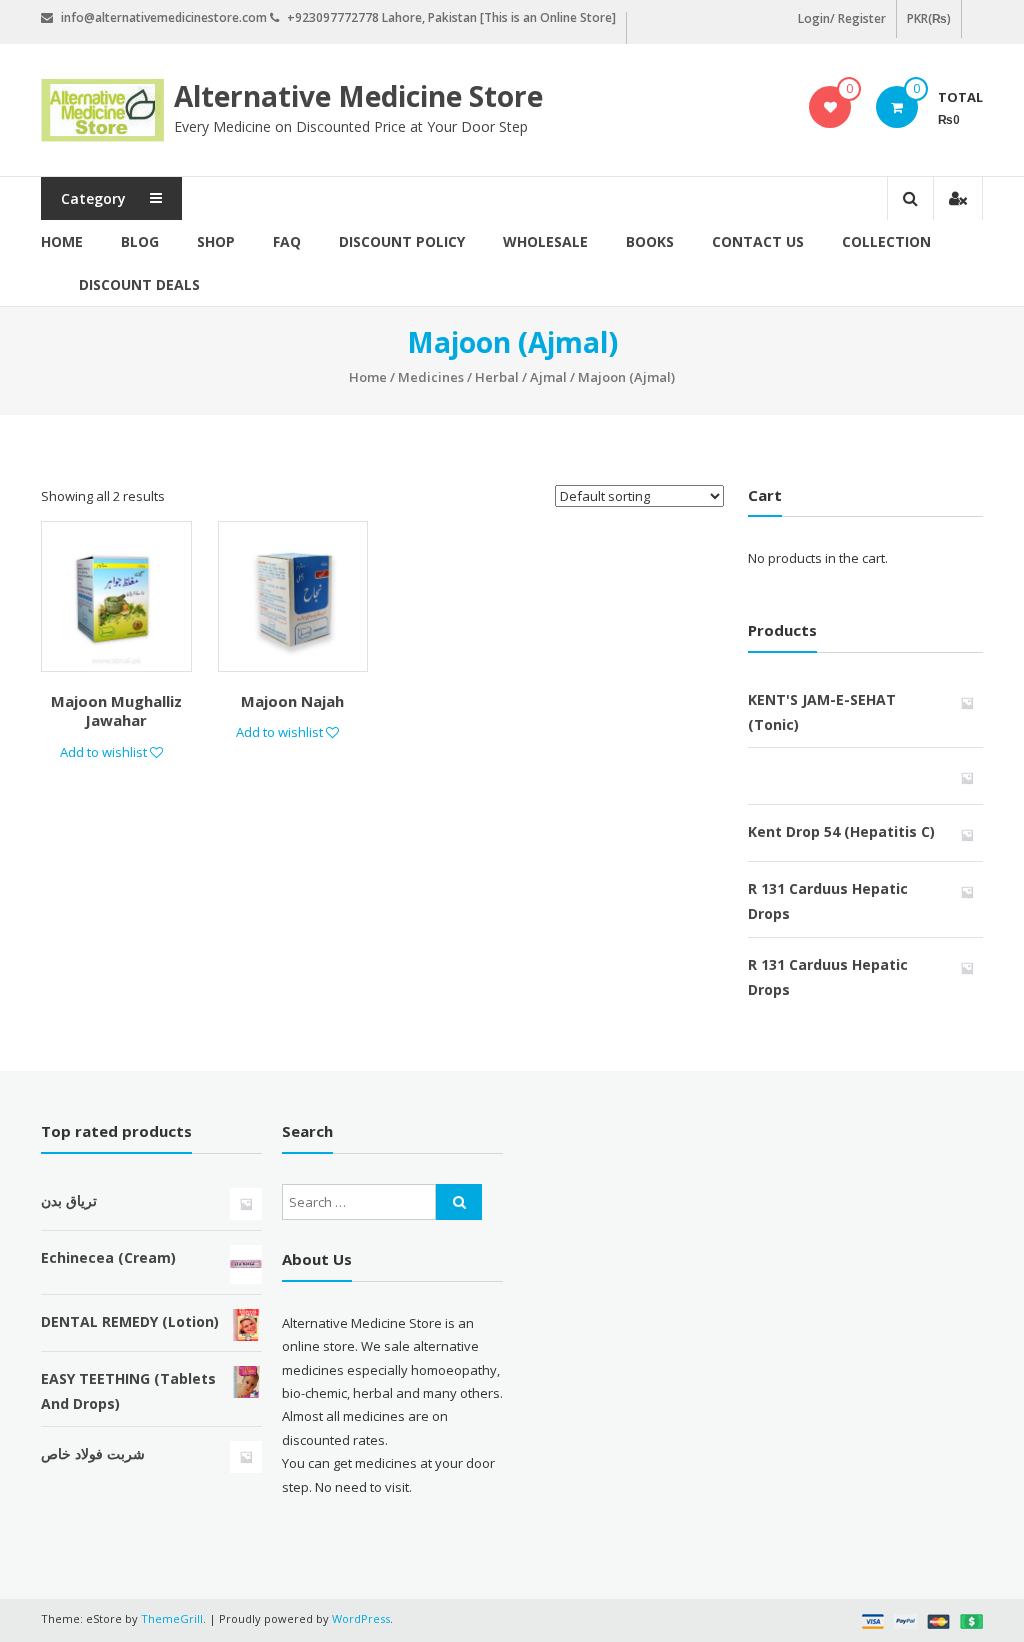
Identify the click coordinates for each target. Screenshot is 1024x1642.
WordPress (361, 1618)
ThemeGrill (172, 1618)
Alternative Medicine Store (358, 96)
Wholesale (545, 241)
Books (650, 241)
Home (62, 241)
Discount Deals (139, 284)
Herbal (497, 377)
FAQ (287, 241)
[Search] (459, 1202)
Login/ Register (842, 18)
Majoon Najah (292, 701)
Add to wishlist (105, 752)
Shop (216, 241)
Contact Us (758, 241)
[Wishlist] (830, 107)
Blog (140, 241)
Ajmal (548, 377)
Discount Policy (402, 241)
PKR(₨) (929, 18)
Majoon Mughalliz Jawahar (116, 711)
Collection (886, 241)
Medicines (431, 377)
